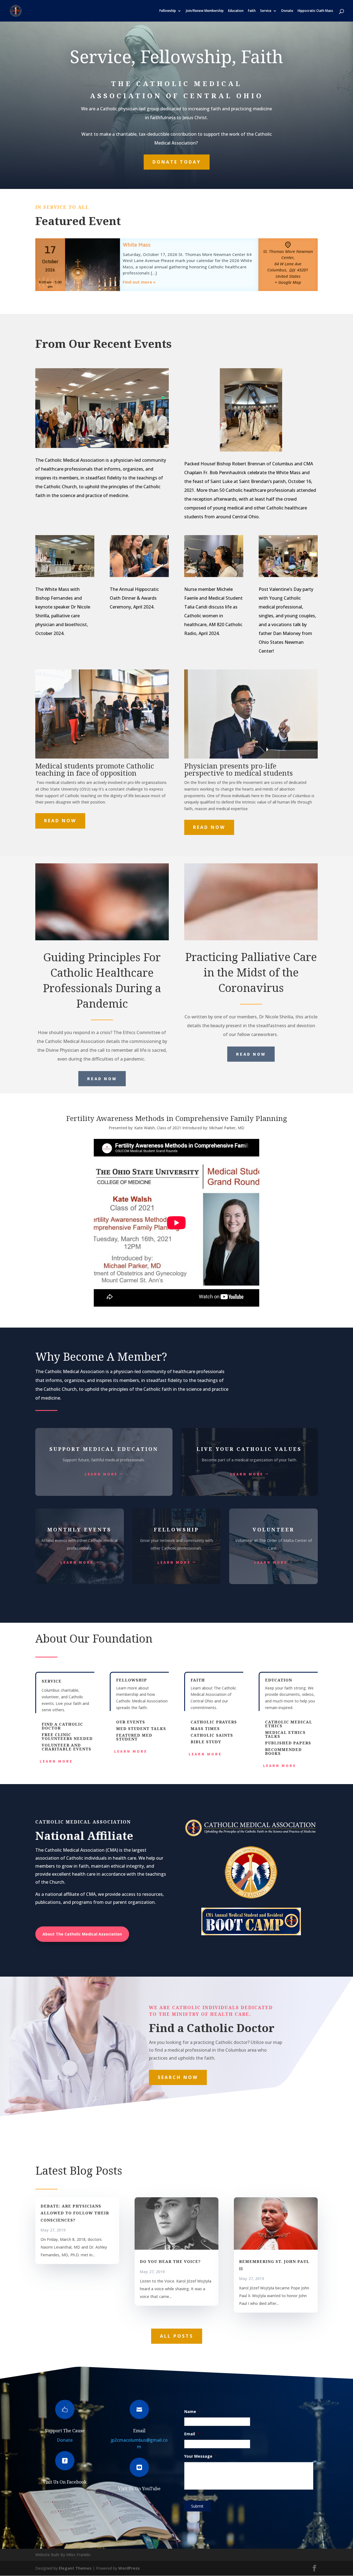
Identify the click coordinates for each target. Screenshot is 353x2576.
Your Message (200, 2456)
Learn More (101, 1474)
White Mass (137, 245)
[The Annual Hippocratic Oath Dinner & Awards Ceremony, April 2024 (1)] (139, 576)
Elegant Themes (75, 2568)
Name (192, 2412)
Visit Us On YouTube (139, 2489)
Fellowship (168, 11)
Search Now (178, 2077)
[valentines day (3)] (288, 576)
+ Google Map (288, 282)
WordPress (129, 2568)
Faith (252, 11)
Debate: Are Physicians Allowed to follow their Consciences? (75, 2213)
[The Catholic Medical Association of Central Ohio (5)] (65, 576)
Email (139, 2431)
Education (236, 11)
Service (266, 11)
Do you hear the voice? (170, 2261)
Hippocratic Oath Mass (315, 11)
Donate (287, 11)
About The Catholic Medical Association (82, 1934)
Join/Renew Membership (205, 11)
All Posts (177, 2336)
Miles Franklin (78, 2555)
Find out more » (139, 282)
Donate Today (177, 162)
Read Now (60, 821)
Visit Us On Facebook (65, 2482)
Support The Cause (65, 2431)
